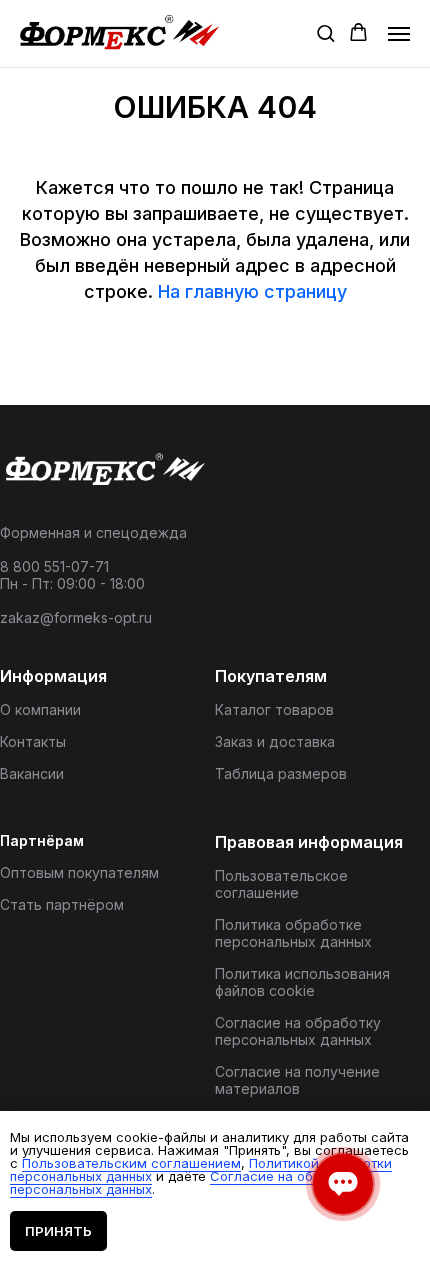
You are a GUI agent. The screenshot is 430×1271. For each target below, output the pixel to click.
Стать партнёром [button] (62, 904)
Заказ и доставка (275, 741)
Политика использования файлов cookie (302, 982)
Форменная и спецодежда (93, 532)
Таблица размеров (281, 773)
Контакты (33, 741)
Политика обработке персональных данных (293, 933)
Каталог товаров (274, 709)
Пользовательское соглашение (281, 884)
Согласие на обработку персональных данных (298, 1031)
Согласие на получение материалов (297, 1080)
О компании (40, 709)
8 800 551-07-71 (54, 566)
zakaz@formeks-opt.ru (76, 617)
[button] (325, 32)
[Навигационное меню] (399, 34)
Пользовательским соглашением (131, 1163)
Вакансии (32, 773)
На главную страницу (252, 291)
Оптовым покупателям (79, 872)
